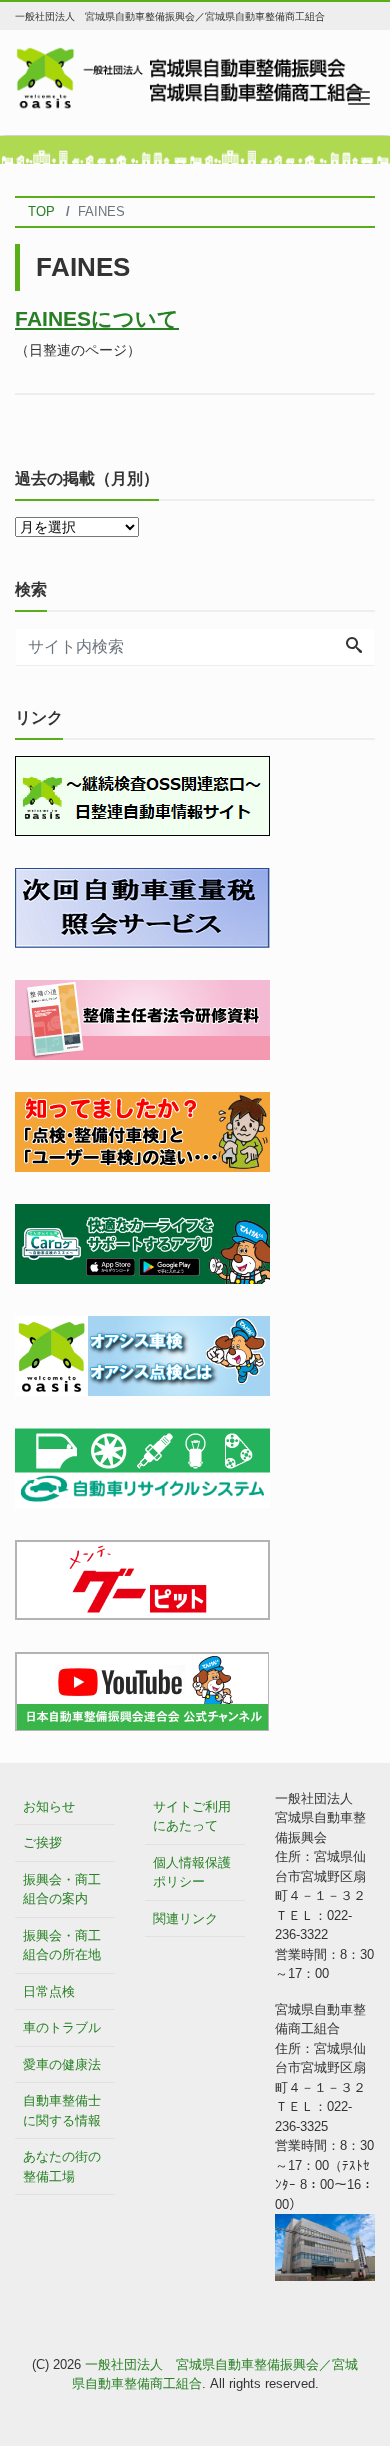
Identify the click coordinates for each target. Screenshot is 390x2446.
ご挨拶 (42, 1842)
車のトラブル (62, 2027)
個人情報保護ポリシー (192, 1872)
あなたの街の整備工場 (62, 2166)
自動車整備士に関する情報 (62, 2110)
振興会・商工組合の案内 (62, 1889)
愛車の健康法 (62, 2064)
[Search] (354, 647)
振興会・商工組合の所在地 (62, 1945)
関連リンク (185, 1918)
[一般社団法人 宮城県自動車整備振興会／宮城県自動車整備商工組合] (195, 77)
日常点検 (49, 1991)
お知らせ (49, 1806)
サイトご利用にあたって (192, 1816)
